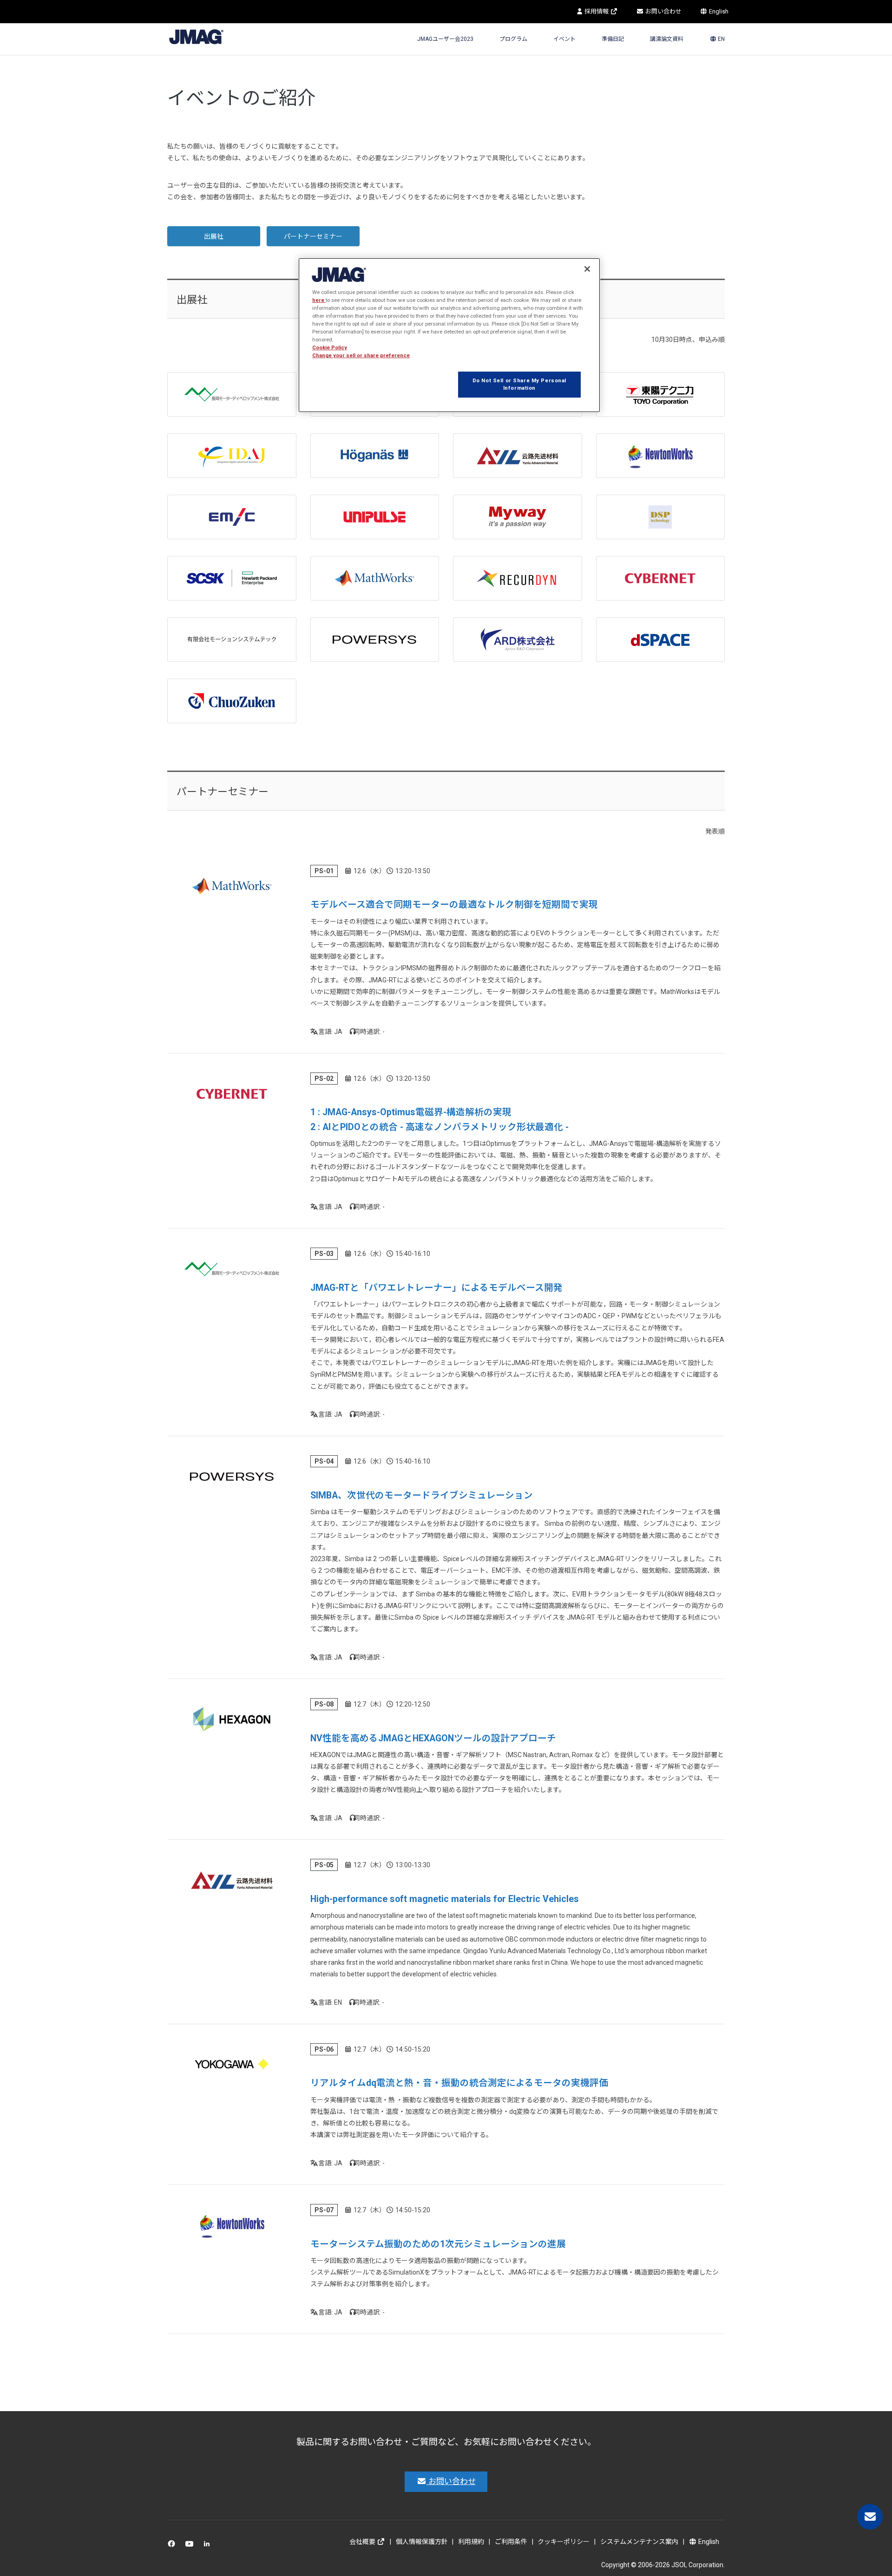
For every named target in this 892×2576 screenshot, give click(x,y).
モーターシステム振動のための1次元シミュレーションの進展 (438, 2244)
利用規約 (471, 2542)
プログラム (513, 39)
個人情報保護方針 (422, 2542)
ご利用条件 (511, 2542)
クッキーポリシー (564, 2542)
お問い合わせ (663, 11)
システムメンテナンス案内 (639, 2542)
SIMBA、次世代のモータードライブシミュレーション (422, 1495)
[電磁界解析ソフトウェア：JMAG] (196, 36)
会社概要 (363, 2542)
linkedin (209, 2546)
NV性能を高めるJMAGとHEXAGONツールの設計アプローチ (433, 1738)
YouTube (191, 2546)
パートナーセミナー (313, 236)
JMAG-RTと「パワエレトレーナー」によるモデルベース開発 (436, 1288)
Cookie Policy (330, 347)
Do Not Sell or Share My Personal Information (519, 384)
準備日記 (613, 39)
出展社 (214, 236)
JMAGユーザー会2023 (445, 39)
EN (721, 39)
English (718, 11)
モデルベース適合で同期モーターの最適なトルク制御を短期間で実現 (454, 905)
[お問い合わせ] (870, 2517)
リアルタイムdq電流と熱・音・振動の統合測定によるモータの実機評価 (459, 2083)
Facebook (173, 2546)
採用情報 (597, 11)
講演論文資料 (667, 39)
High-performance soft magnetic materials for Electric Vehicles (445, 1899)
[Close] (587, 269)
